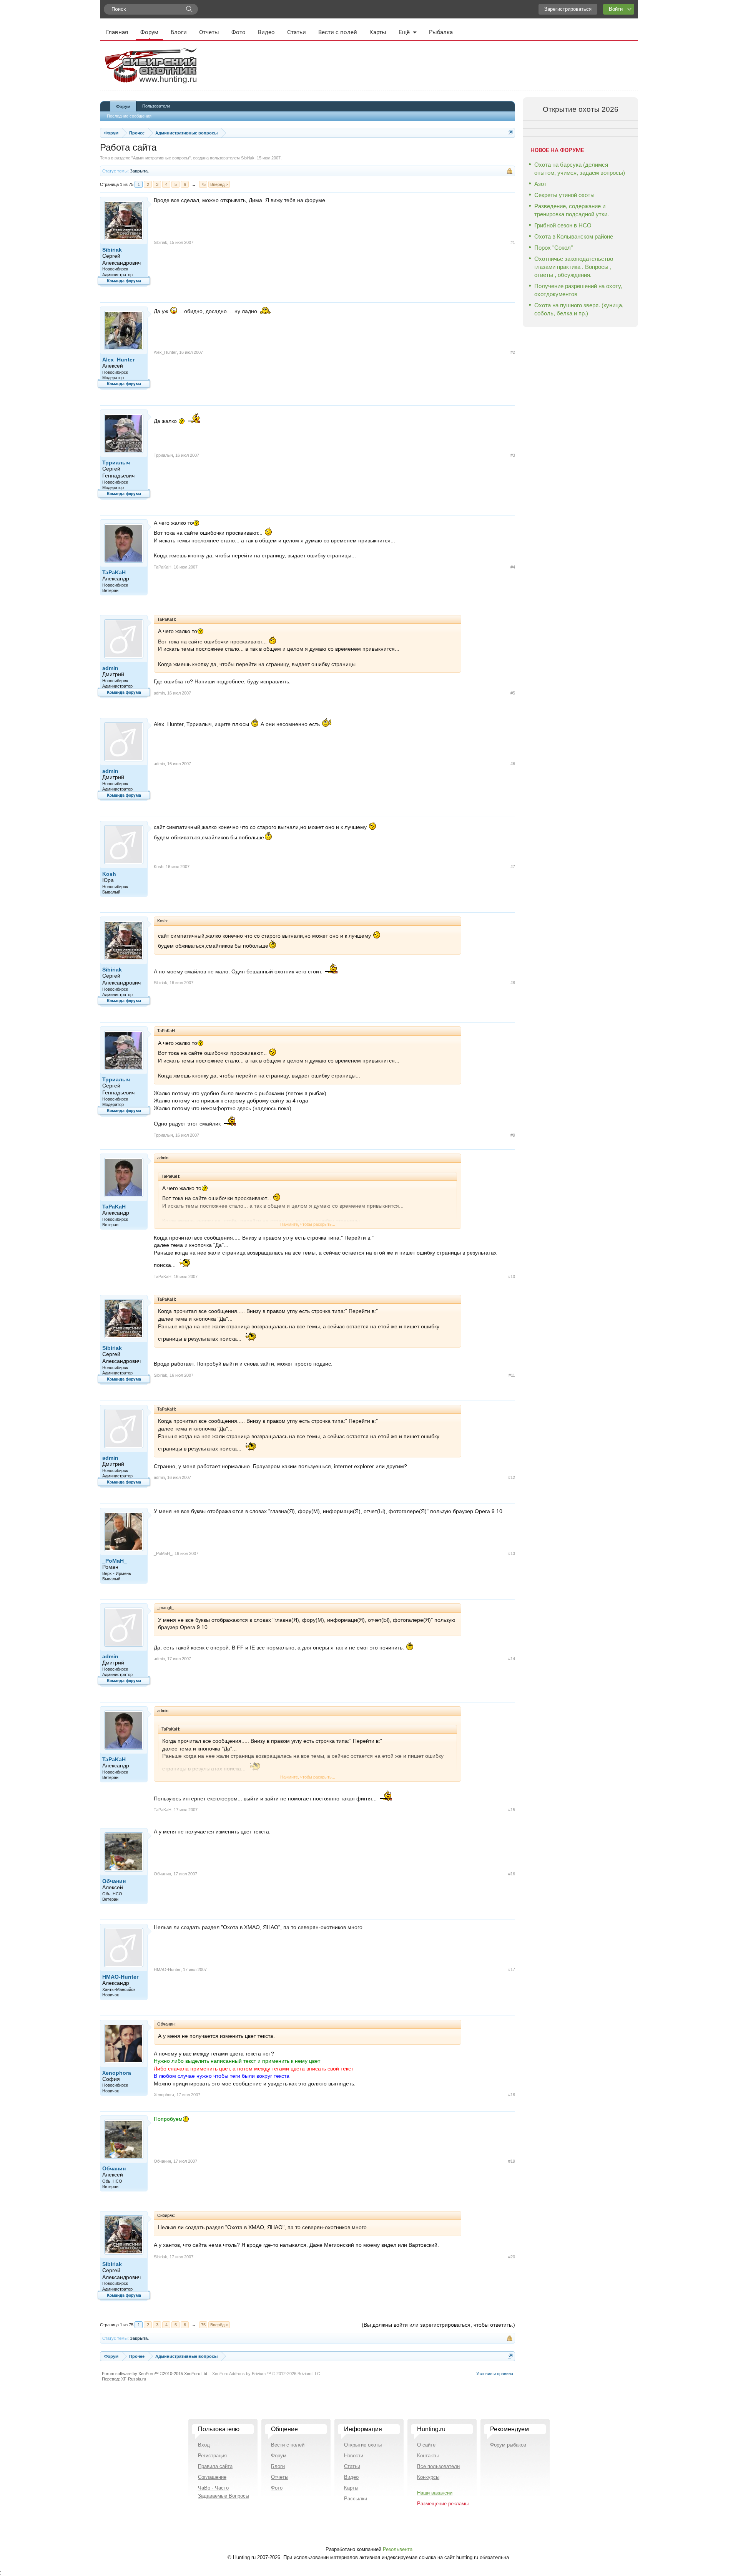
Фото (239, 32)
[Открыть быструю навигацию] (510, 133)
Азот (540, 184)
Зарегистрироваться (568, 9)
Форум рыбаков (508, 2445)
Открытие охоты (363, 2445)
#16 (512, 1874)
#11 (512, 1375)
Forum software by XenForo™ (155, 2374)
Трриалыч (116, 462)
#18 (512, 2095)
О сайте (426, 2445)
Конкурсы (428, 2477)
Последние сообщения (129, 116)
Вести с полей (338, 32)
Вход (204, 2445)
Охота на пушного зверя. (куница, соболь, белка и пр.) (579, 309)
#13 (512, 1553)
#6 (513, 764)
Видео (266, 32)
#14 (512, 1659)
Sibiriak (248, 158)
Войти (616, 9)
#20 (512, 2257)
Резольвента (398, 2549)
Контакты (428, 2456)
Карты (378, 32)
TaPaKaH (114, 572)
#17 (512, 1969)
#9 (513, 1135)
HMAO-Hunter (120, 1977)
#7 (513, 867)
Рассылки (356, 2499)
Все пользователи (438, 2466)
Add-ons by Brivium (267, 2374)
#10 (512, 1276)
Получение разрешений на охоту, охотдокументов (578, 290)
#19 (512, 2161)
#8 (513, 983)
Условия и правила (495, 2374)
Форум (149, 32)
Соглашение (212, 2477)
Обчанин (114, 1881)
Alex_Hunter (118, 360)
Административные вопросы (161, 158)
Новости (354, 2456)
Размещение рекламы (443, 2504)
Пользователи (156, 106)
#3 (513, 455)
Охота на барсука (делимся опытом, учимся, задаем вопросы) (580, 169)
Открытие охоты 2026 (581, 109)
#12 (512, 1477)
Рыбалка (441, 32)
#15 (512, 1810)
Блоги (179, 32)
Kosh (109, 874)
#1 (513, 242)
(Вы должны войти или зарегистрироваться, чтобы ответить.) (438, 2325)
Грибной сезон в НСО (563, 225)
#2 (513, 352)
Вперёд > (219, 184)
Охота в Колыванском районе (574, 236)
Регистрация (212, 2456)
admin (110, 668)
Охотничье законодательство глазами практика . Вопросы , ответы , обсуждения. (574, 267)
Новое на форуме (557, 150)
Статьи (297, 32)
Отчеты (209, 32)
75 (203, 184)
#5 (513, 693)
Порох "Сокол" (553, 248)
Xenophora (117, 2073)
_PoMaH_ (115, 1561)
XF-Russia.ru (134, 2379)
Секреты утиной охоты (564, 195)
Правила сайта (215, 2466)
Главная (117, 32)
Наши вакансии (435, 2493)
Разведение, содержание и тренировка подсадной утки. (572, 210)
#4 (513, 567)
